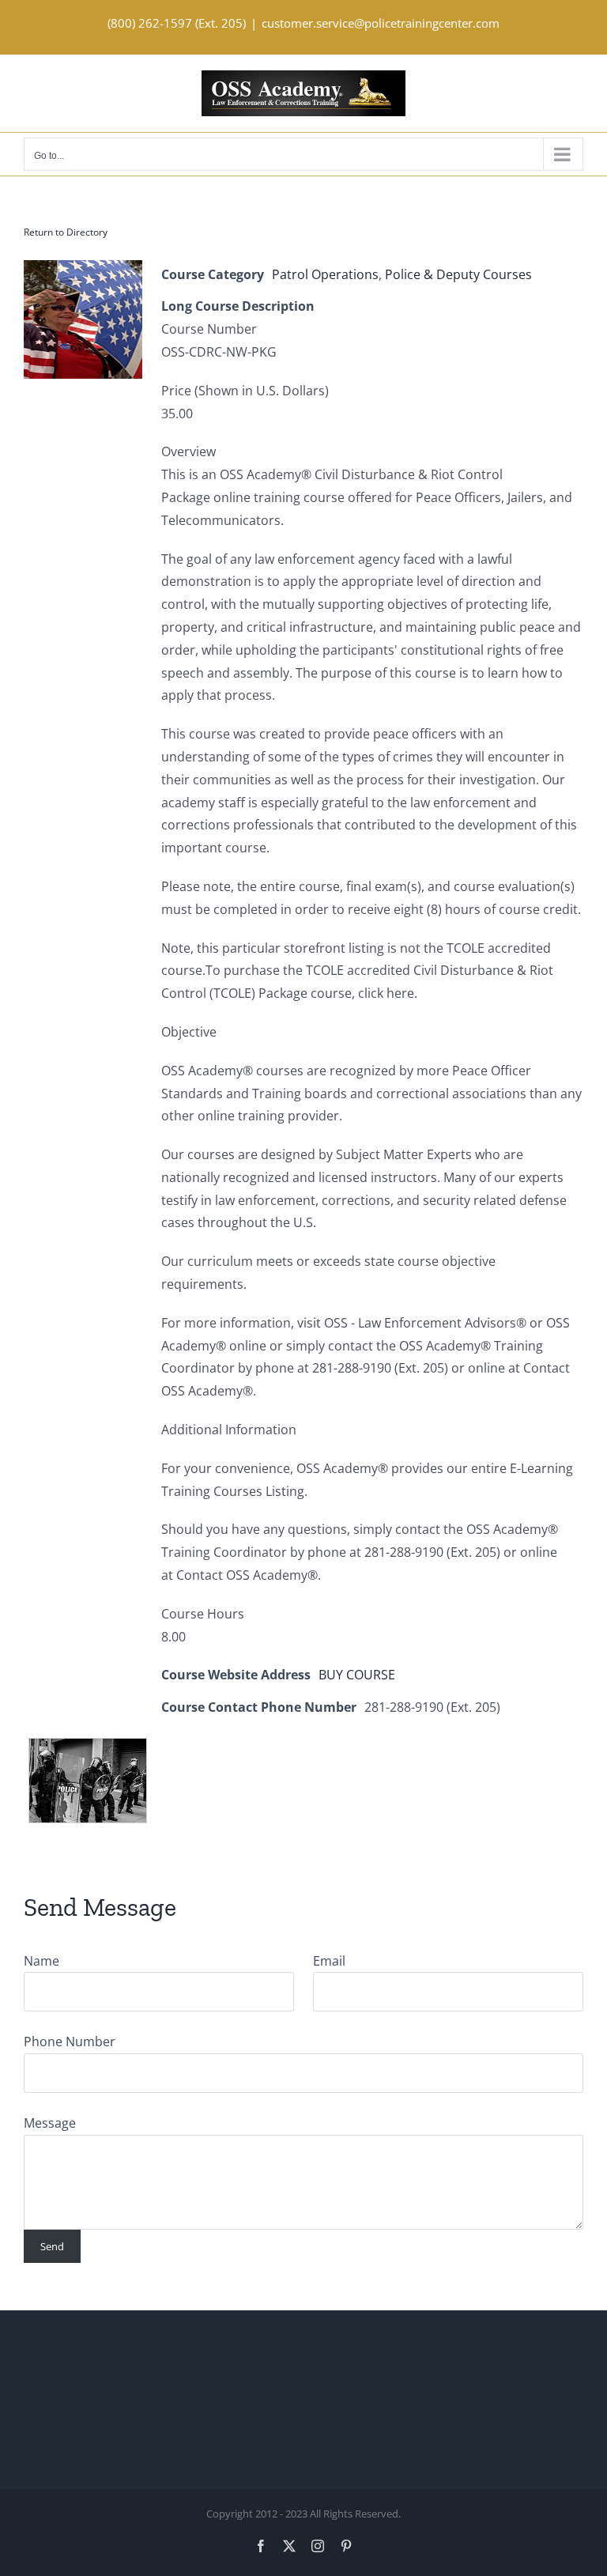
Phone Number (70, 2042)
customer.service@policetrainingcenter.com (381, 23)
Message (50, 2123)
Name (41, 1961)
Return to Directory (66, 232)
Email (329, 1961)
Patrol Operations (325, 274)
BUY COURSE (357, 1675)
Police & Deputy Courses (458, 274)
